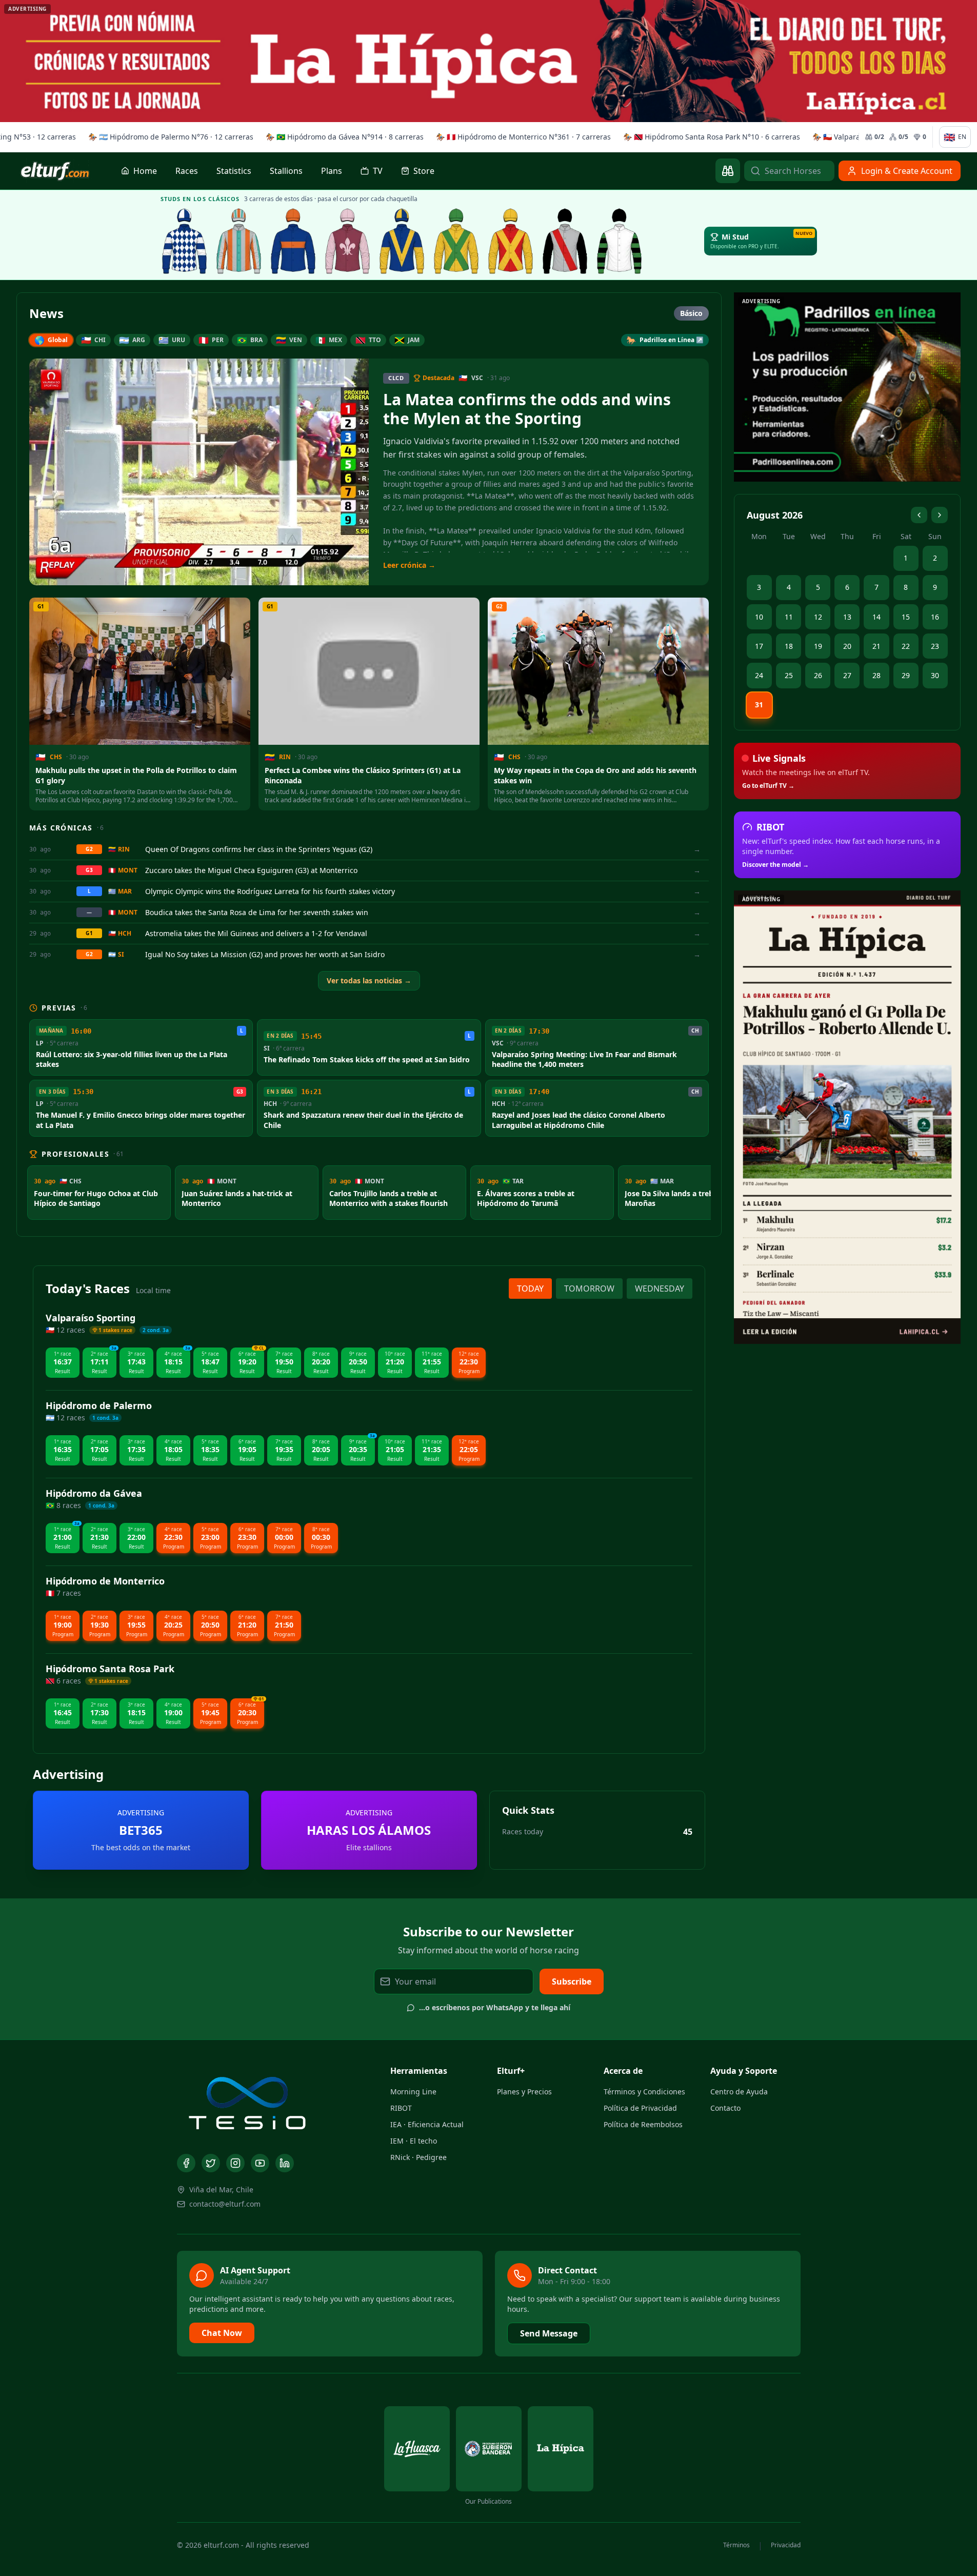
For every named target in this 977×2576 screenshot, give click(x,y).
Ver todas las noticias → (369, 980)
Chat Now (222, 2333)
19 (818, 646)
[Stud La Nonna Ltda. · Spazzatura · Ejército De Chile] (239, 241)
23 (935, 646)
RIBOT (401, 2108)
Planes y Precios (524, 2092)
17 (759, 646)
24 (759, 675)
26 (818, 675)
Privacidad (786, 2545)
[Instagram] (235, 2163)
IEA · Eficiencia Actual (427, 2124)
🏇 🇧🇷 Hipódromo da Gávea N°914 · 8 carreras (342, 137)
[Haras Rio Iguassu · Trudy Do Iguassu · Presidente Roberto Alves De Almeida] (565, 241)
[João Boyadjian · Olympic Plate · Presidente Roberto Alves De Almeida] (620, 241)
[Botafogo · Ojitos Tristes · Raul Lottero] (348, 241)
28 (876, 675)
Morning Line (413, 2092)
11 (789, 617)
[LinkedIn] (285, 2163)
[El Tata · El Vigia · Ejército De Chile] (185, 241)
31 (759, 705)
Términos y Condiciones (644, 2092)
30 (935, 675)
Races (187, 171)
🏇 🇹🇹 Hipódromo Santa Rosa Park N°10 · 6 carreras (709, 137)
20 (847, 646)
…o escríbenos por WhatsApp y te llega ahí (495, 2007)
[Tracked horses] (728, 171)
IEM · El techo (414, 2141)
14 (876, 617)
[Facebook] (186, 2163)
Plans (332, 171)
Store (424, 171)
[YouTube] (260, 2163)
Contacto (725, 2108)
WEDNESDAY (660, 1289)
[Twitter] (211, 2163)
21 (876, 646)
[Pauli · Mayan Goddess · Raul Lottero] (402, 241)
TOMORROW (589, 1289)
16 (935, 617)
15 (906, 617)
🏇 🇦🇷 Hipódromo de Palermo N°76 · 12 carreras (168, 137)
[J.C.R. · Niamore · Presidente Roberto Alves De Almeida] (456, 241)
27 (847, 675)
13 (847, 617)
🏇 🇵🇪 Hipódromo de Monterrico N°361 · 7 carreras (521, 137)
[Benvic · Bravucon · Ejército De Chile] (293, 241)
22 (906, 646)
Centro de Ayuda (739, 2092)
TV (378, 171)
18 (789, 646)
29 (906, 675)
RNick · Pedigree (418, 2157)
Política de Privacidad (640, 2108)
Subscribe (572, 1981)
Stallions (286, 171)
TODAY (530, 1289)
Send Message (549, 2333)
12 (818, 617)
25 (789, 675)
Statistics (234, 171)
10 (759, 617)
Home (145, 171)
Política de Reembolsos (643, 2124)
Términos (736, 2545)
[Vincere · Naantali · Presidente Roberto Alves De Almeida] (511, 241)
